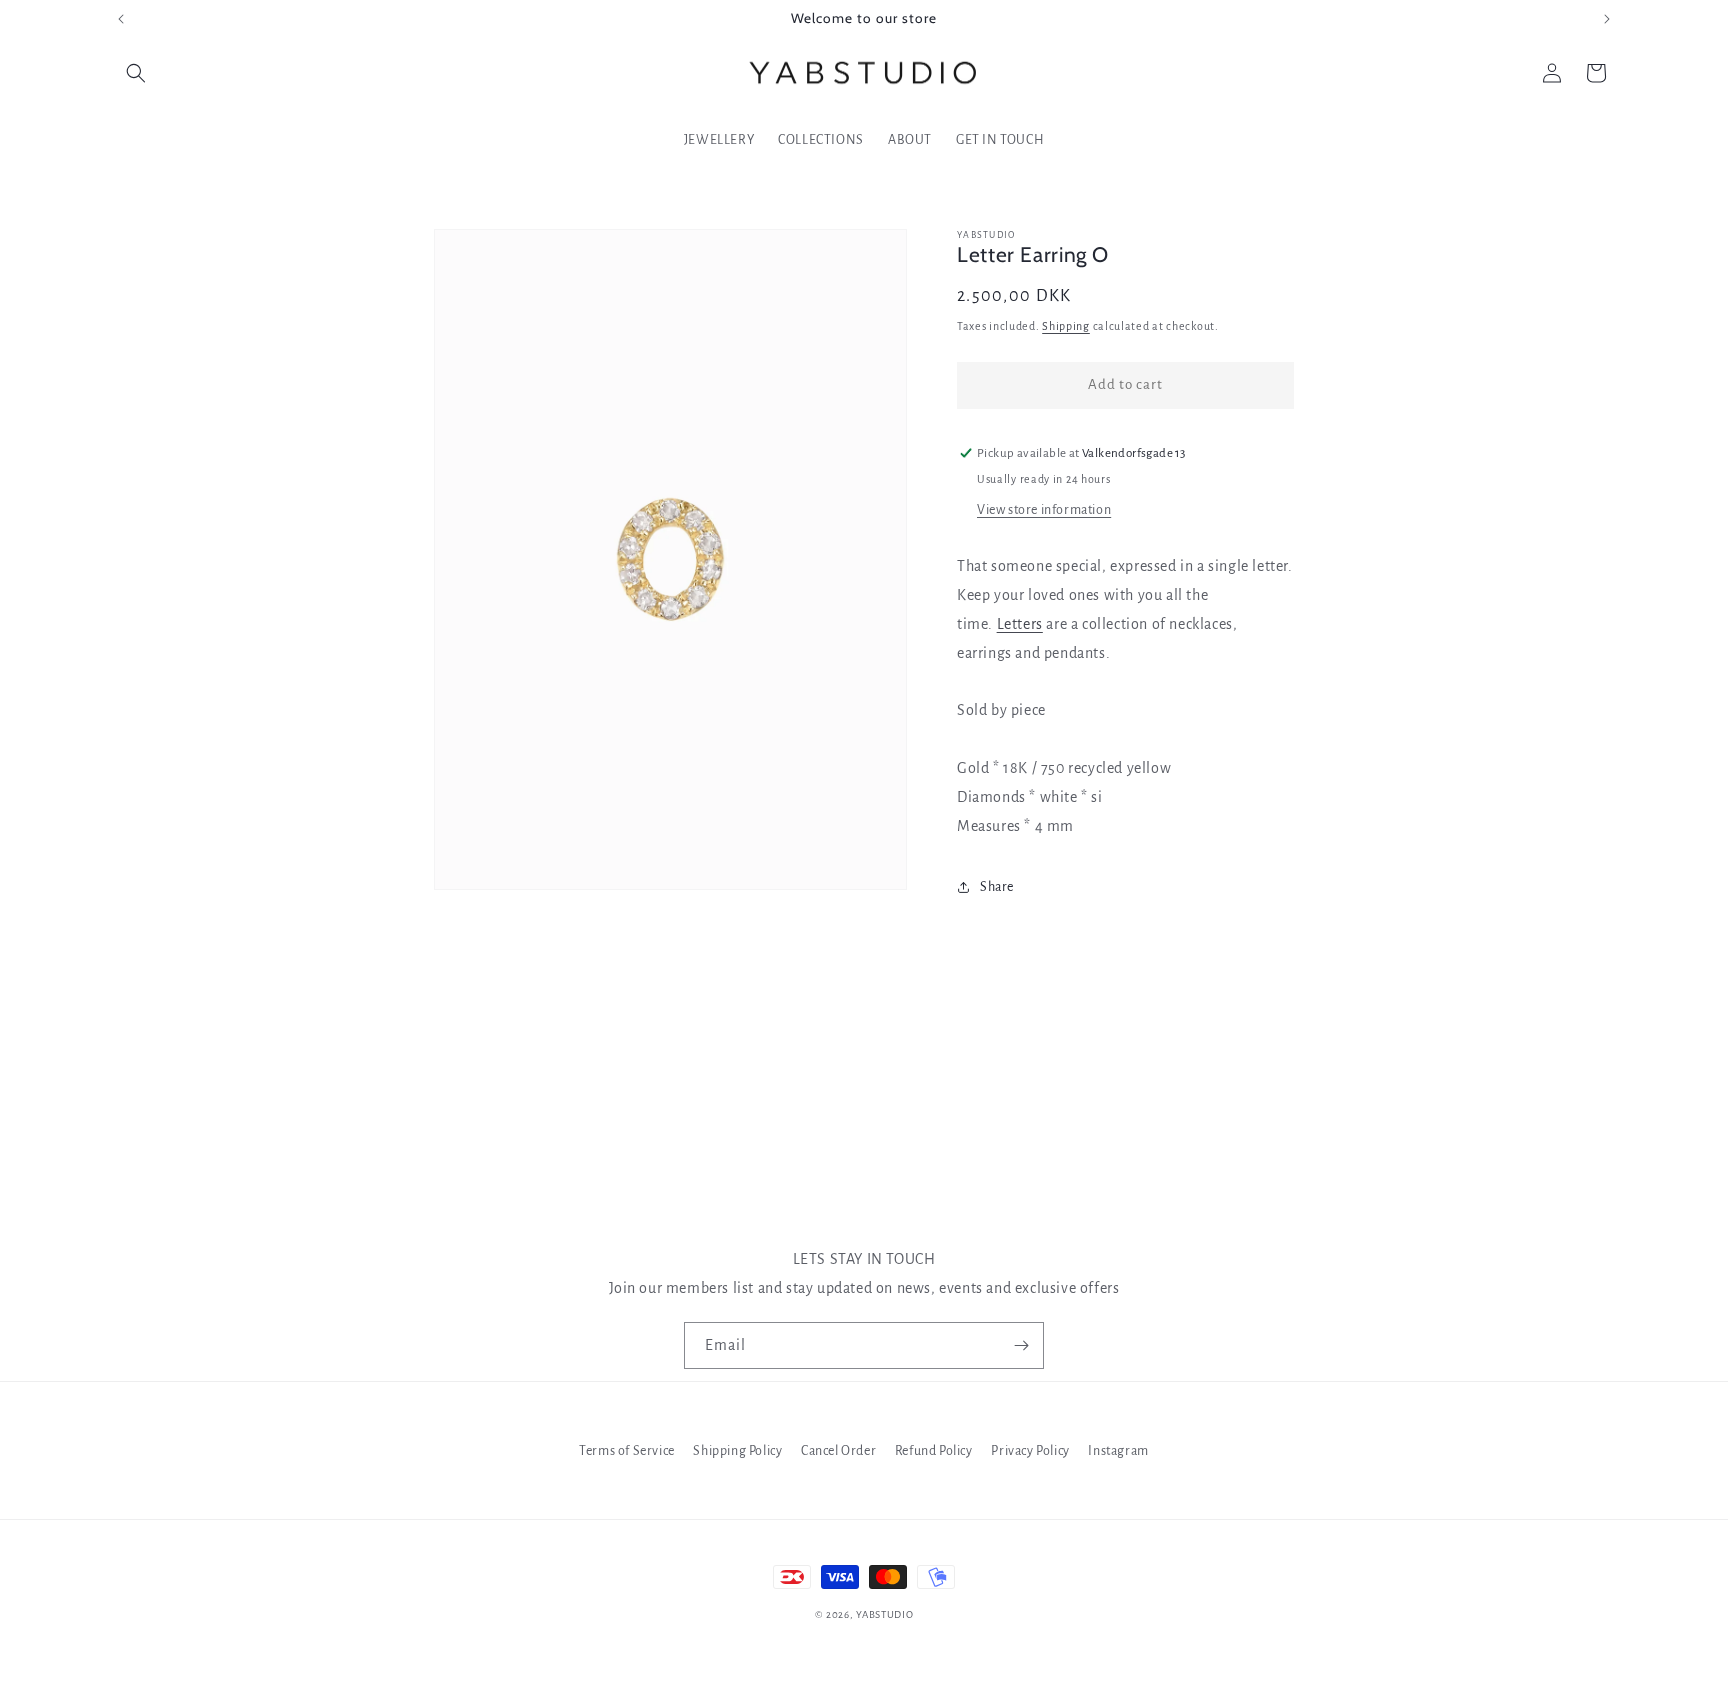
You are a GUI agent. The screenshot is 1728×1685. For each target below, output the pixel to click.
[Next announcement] (1607, 19)
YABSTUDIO (884, 1614)
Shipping (1066, 326)
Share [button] (997, 887)
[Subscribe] (1021, 1345)
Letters (1020, 624)
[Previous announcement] (121, 19)
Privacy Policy (1030, 1451)
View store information (1044, 510)
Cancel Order (838, 1451)
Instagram (1118, 1451)
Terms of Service (627, 1451)
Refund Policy (934, 1451)
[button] (136, 73)
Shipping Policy (737, 1451)
